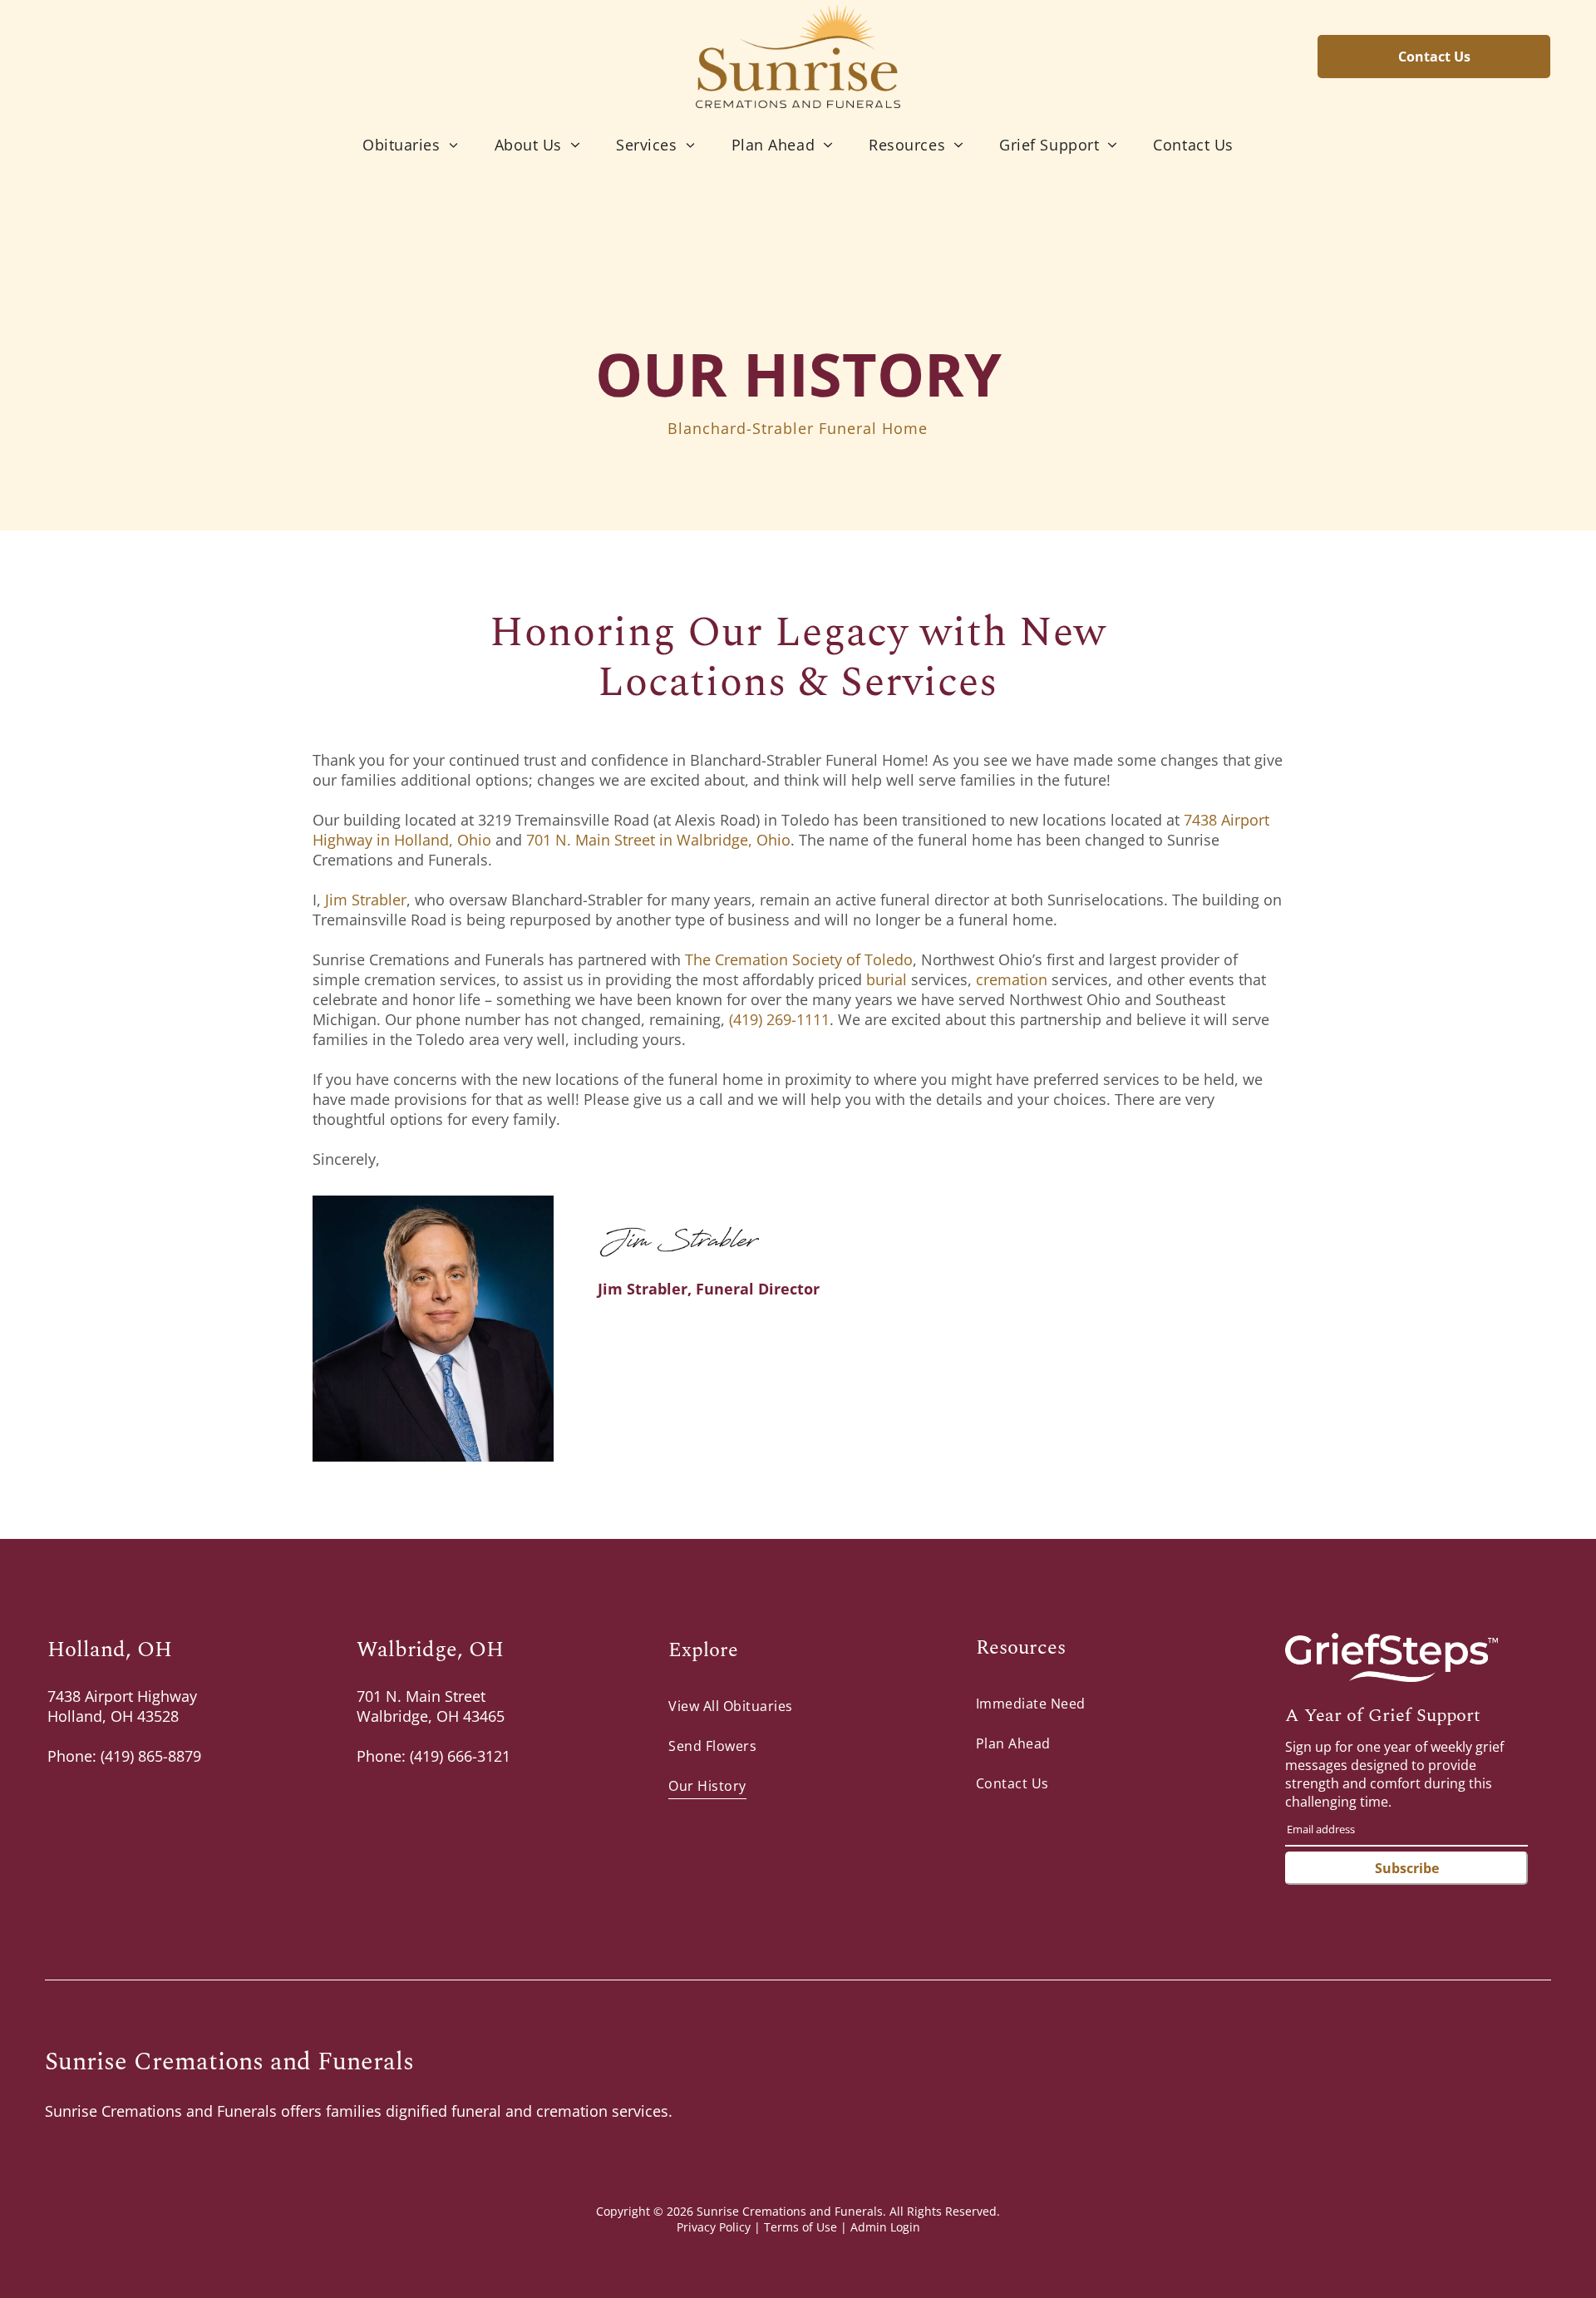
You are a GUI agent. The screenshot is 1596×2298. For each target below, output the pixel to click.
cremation (1012, 979)
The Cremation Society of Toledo (799, 959)
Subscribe (1407, 1868)
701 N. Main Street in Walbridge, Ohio (658, 840)
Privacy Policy (714, 2227)
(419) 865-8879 (151, 1756)
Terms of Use (800, 2227)
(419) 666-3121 (460, 1756)
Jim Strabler (366, 900)
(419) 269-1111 (777, 1019)
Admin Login (885, 2227)
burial (887, 979)
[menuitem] (410, 144)
